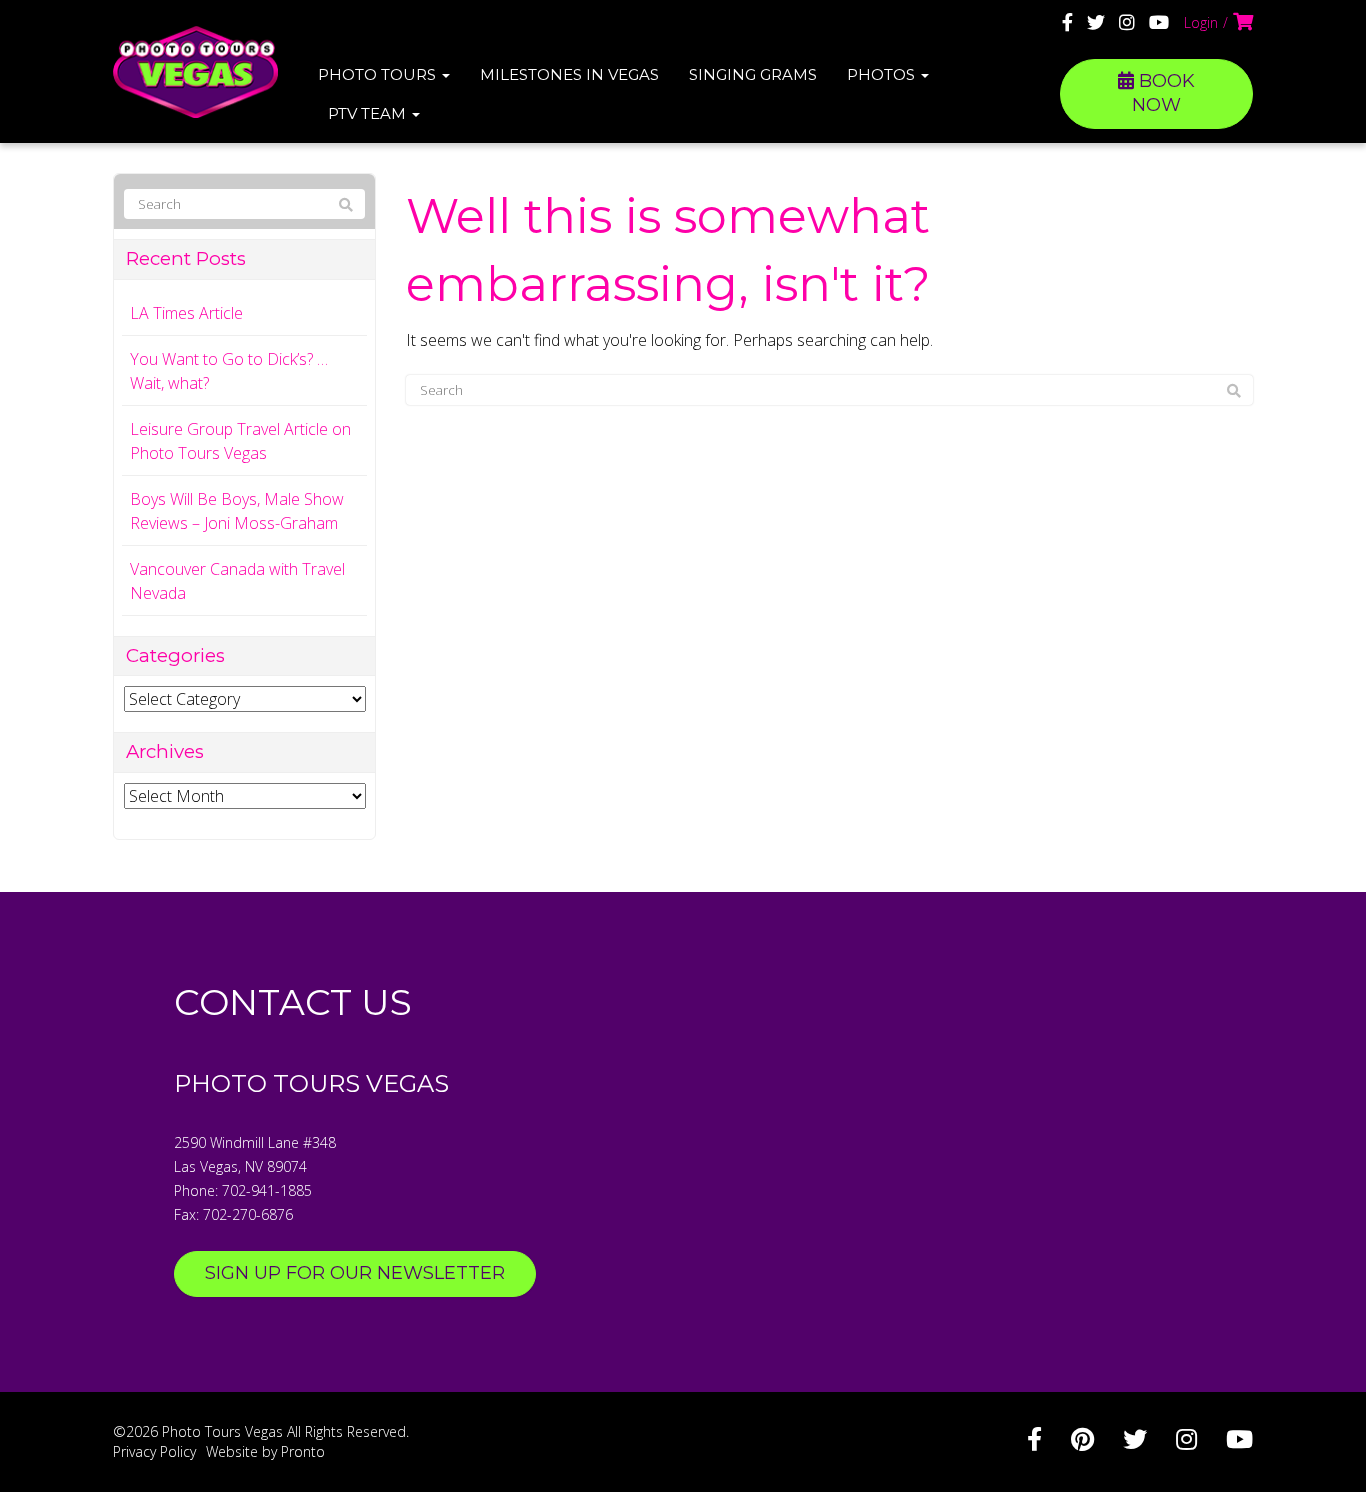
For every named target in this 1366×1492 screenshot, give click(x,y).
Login (1201, 22)
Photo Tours (379, 74)
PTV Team (369, 113)
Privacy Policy (154, 1451)
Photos (883, 74)
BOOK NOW (1163, 93)
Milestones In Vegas (569, 74)
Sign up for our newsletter (355, 1273)
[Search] (1234, 391)
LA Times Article (186, 313)
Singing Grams (753, 74)
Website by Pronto (265, 1451)
